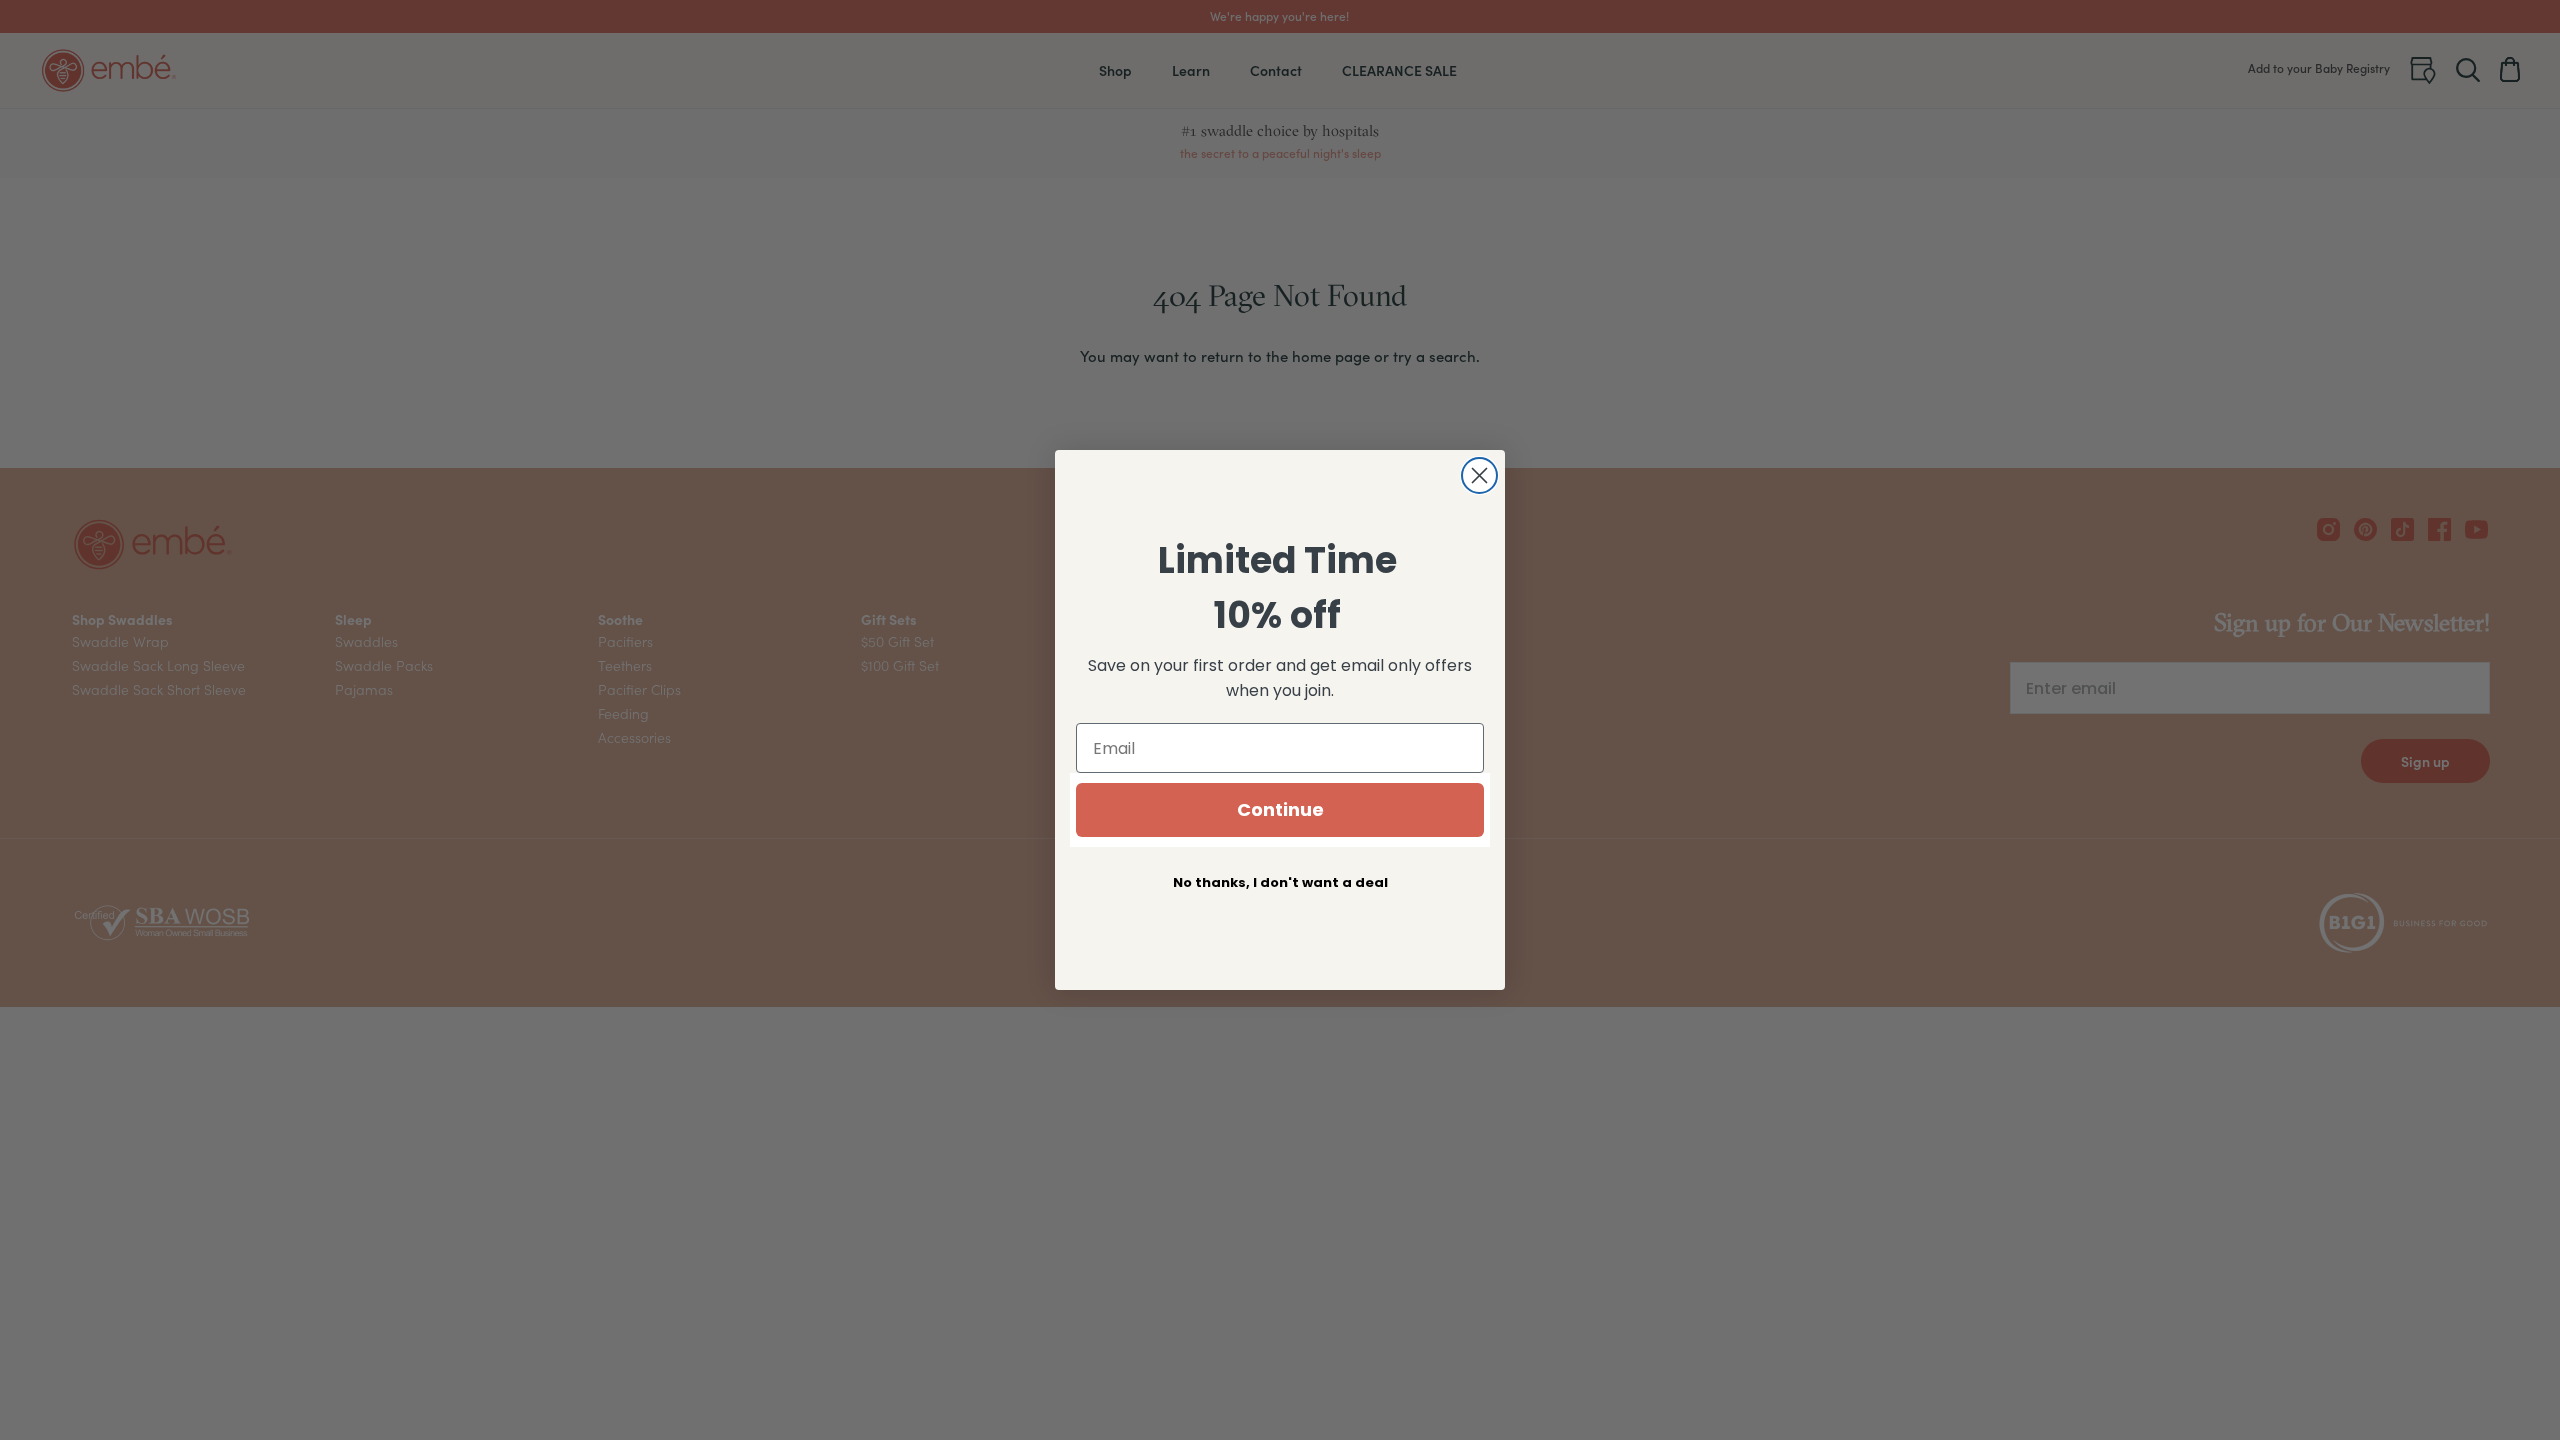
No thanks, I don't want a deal (1280, 882)
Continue (1280, 809)
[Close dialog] (1479, 475)
